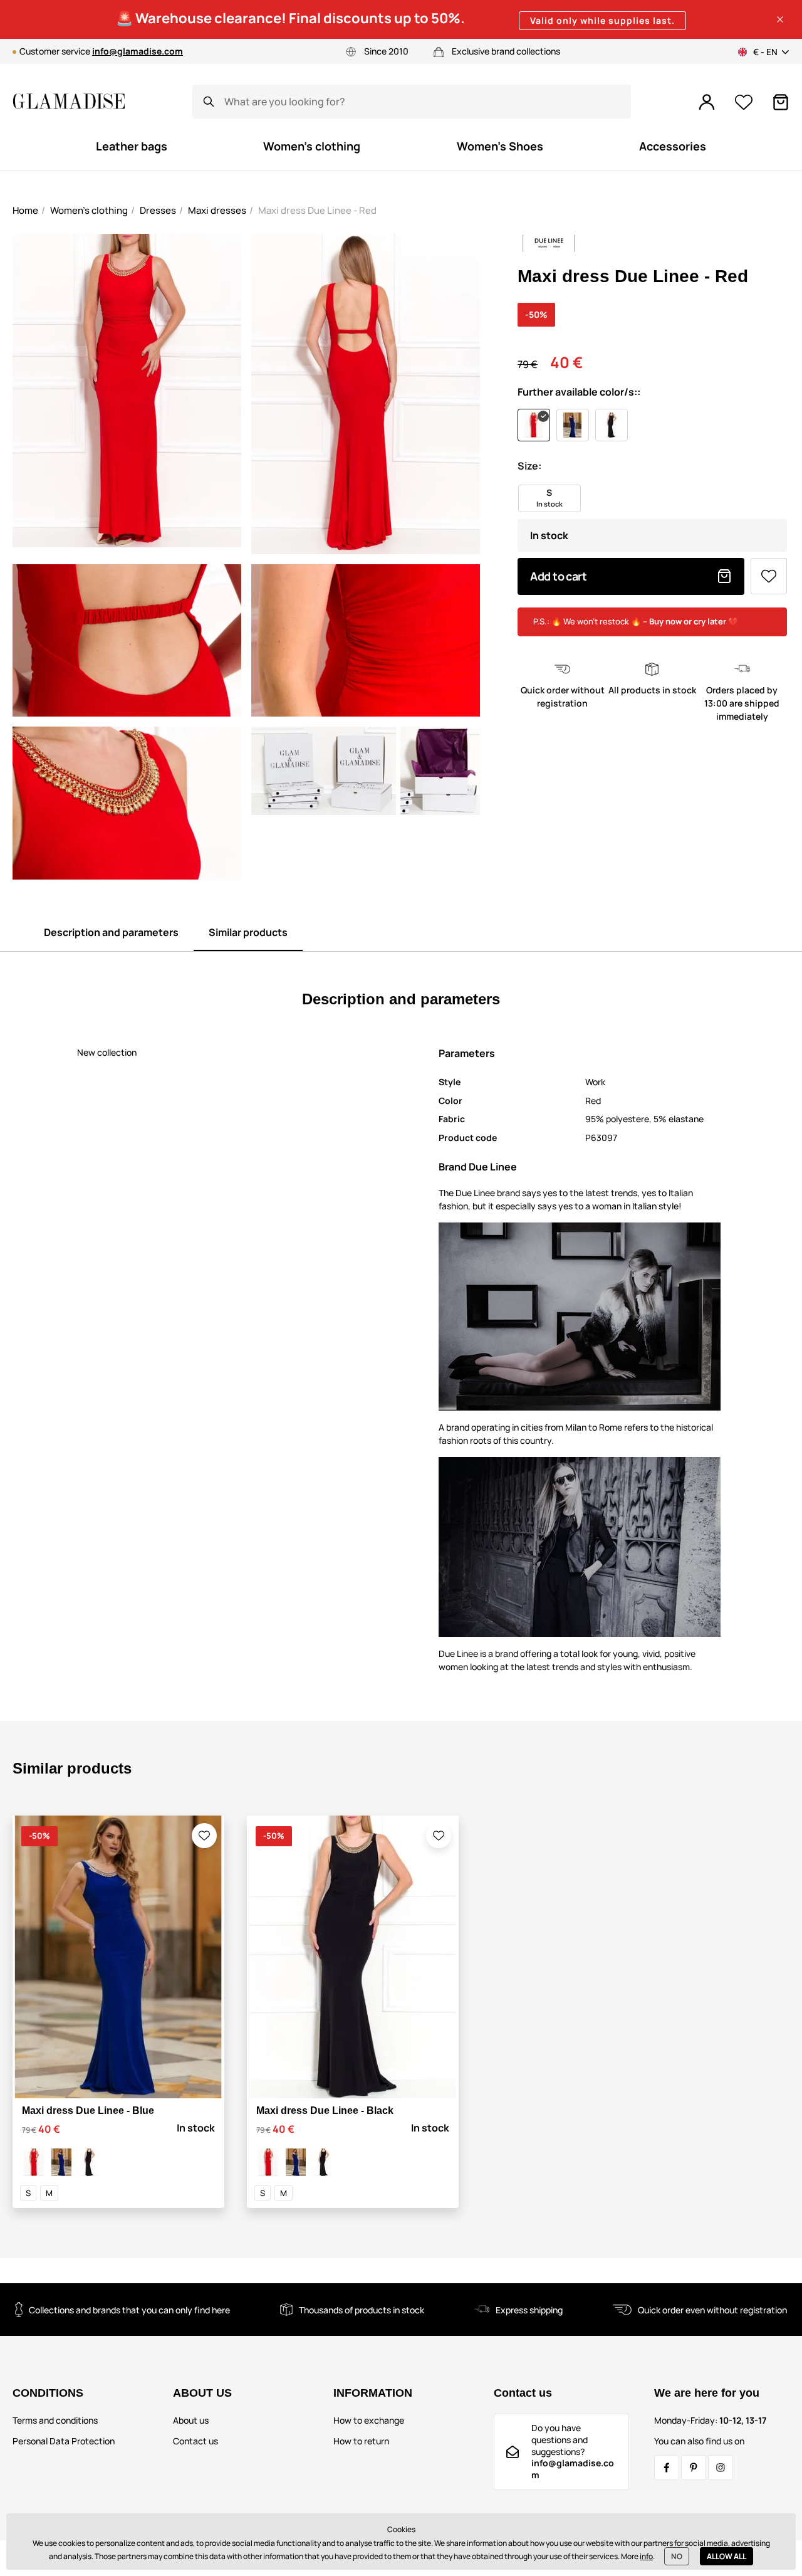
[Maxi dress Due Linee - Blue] (61, 2162)
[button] (780, 19)
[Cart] (781, 102)
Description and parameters (111, 932)
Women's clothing (89, 210)
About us (191, 2420)
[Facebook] (667, 2468)
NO (677, 2556)
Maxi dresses (217, 210)
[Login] (707, 102)
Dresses (158, 210)
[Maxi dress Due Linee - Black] (89, 2162)
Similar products (248, 932)
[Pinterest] (694, 2468)
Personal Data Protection (64, 2441)
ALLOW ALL (726, 2556)
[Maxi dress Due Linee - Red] (34, 2162)
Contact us (195, 2441)
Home (25, 210)
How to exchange (369, 2420)
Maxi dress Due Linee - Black (325, 2111)
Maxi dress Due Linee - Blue (88, 2111)
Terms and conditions (55, 2420)
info (646, 2556)
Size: (529, 466)
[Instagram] (721, 2468)
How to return (361, 2441)
